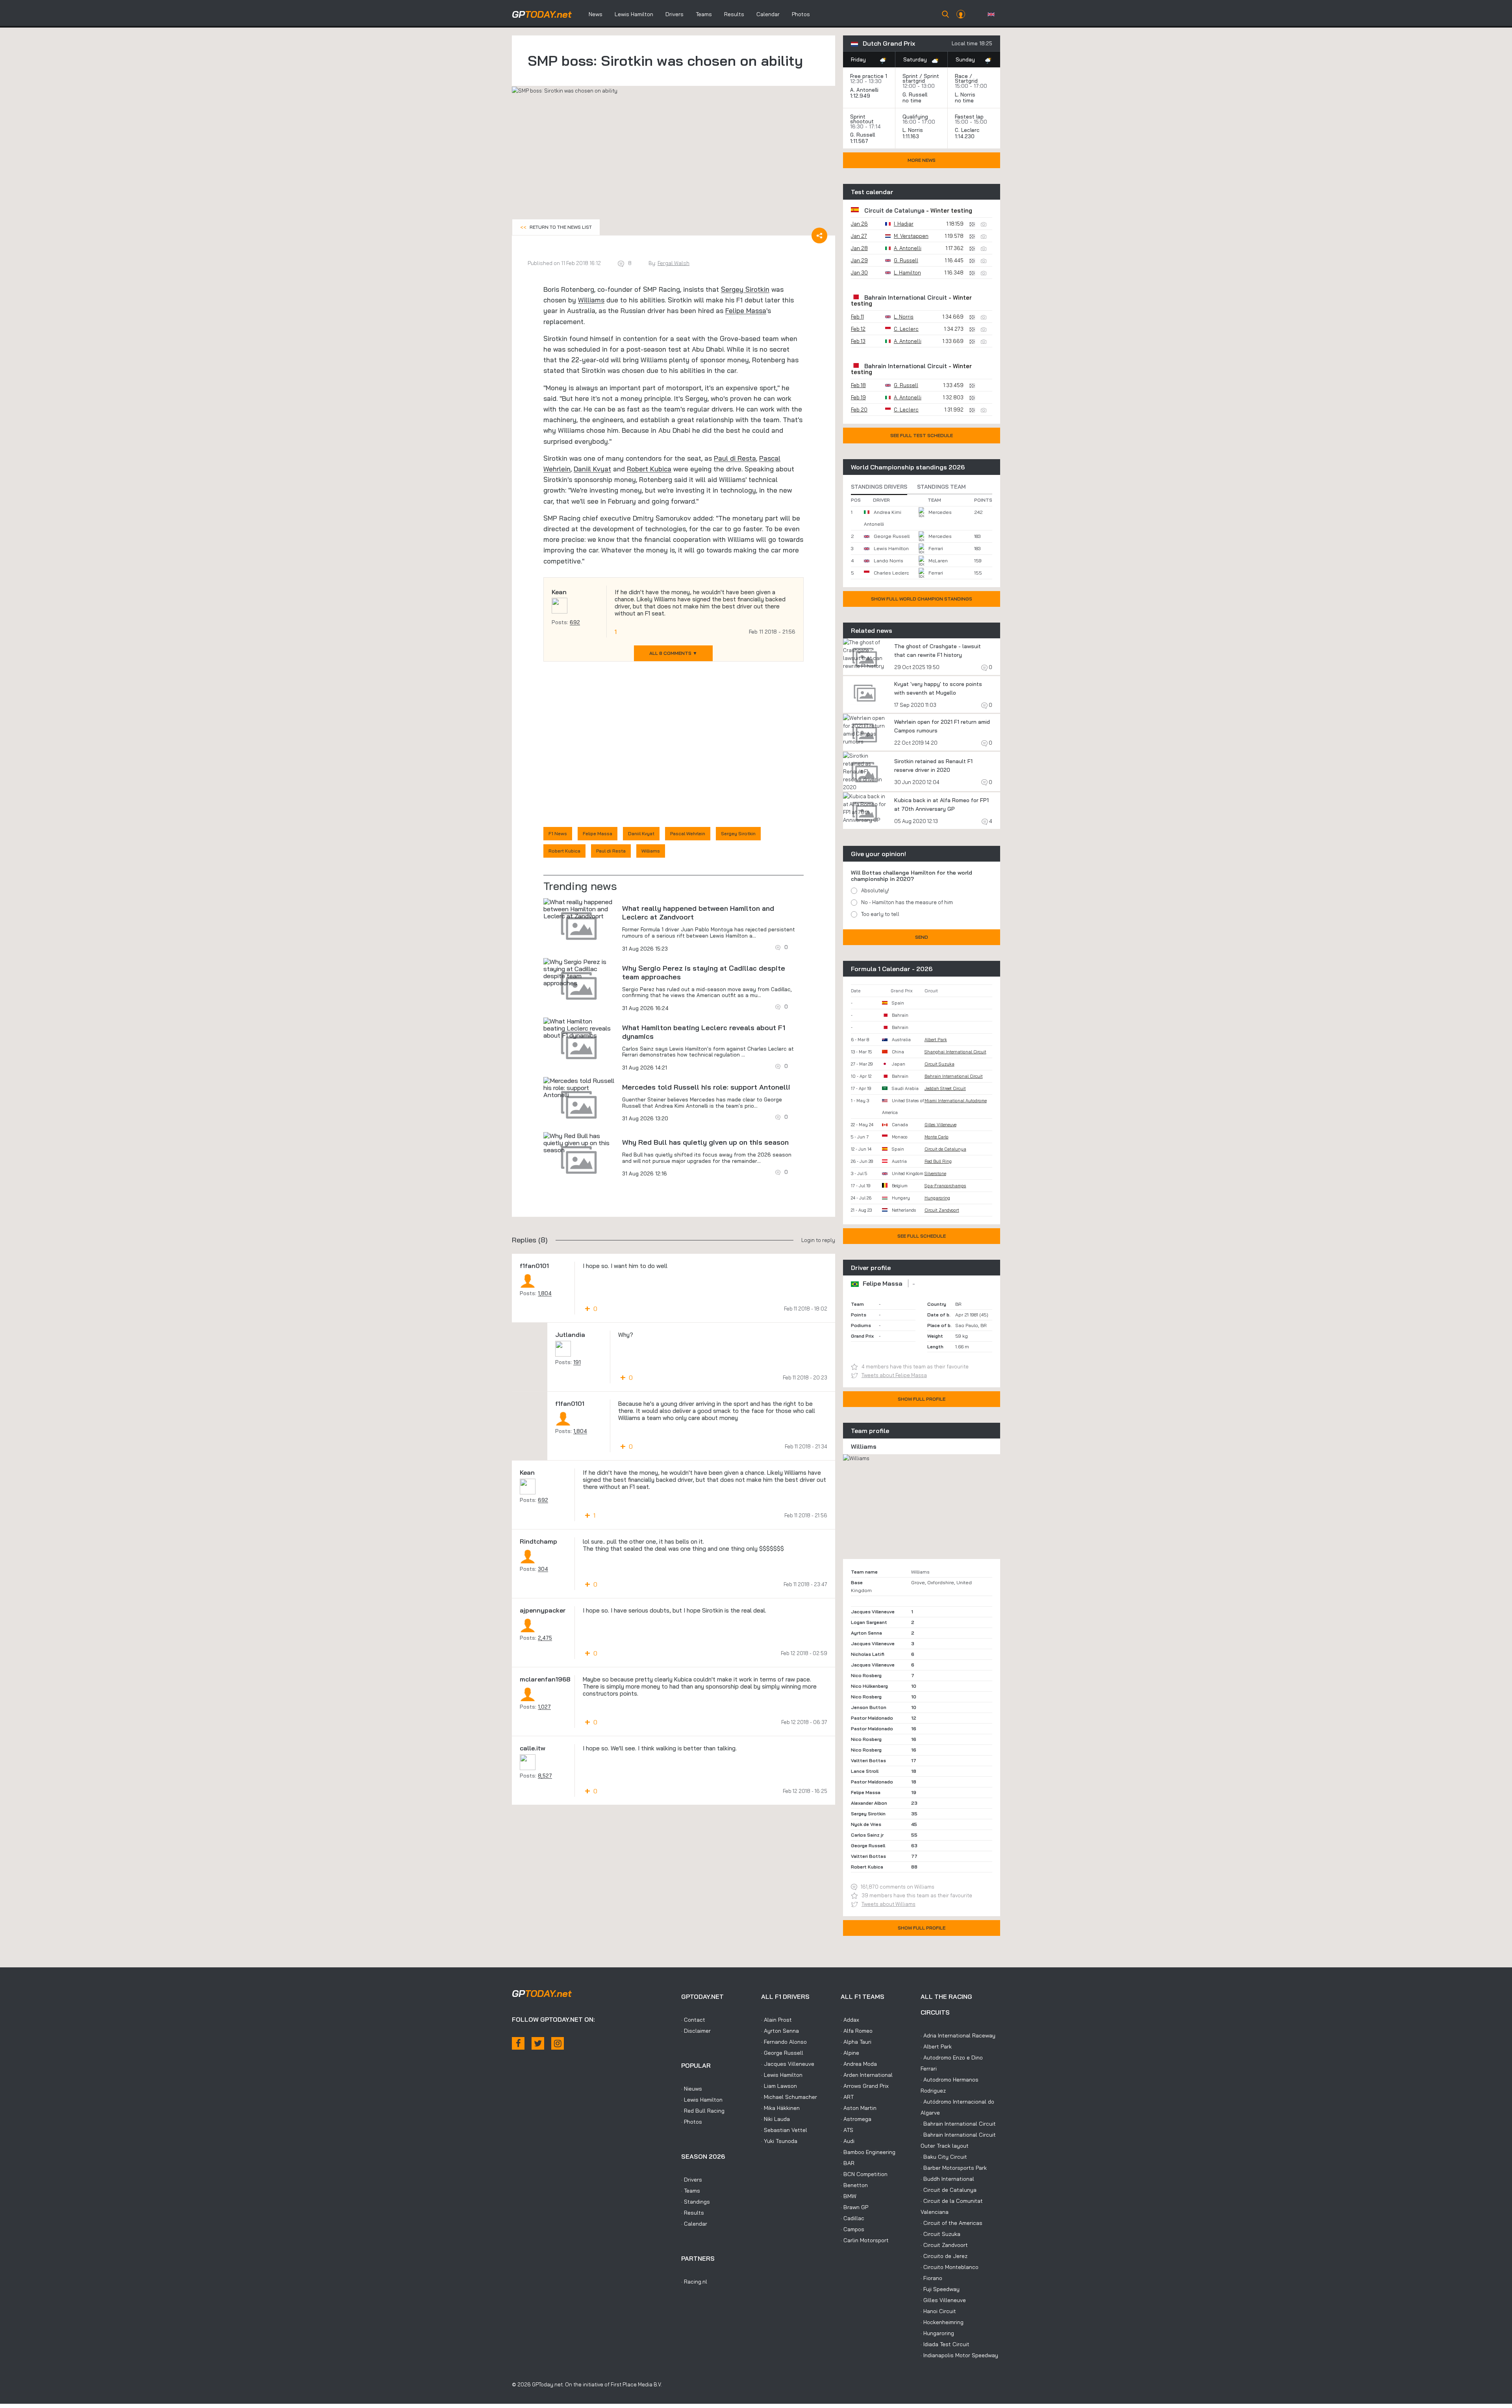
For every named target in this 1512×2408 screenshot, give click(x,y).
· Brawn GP (854, 2207)
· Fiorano (931, 2278)
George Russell (892, 536)
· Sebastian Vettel (784, 2130)
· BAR (848, 2163)
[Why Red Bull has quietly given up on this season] (579, 1143)
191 (577, 1362)
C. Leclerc (967, 130)
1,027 (544, 1707)
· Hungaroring (937, 2333)
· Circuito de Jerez (944, 2256)
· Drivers (692, 2180)
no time (913, 100)
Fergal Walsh (674, 263)
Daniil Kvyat (592, 469)
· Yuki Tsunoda (779, 2141)
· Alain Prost (776, 2020)
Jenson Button (869, 1707)
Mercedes (940, 512)
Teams (704, 14)
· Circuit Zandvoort (944, 2245)
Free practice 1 (869, 76)
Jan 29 (859, 260)
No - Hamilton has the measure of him (907, 902)
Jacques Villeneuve (873, 1612)
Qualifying (915, 117)
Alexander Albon (869, 1803)
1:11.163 (912, 136)
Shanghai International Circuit (955, 1052)
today (542, 14)
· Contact (693, 2020)
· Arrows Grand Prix (865, 2086)
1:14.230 (965, 136)
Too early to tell (880, 914)
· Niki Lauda (775, 2119)
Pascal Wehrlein (688, 833)
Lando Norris (888, 561)
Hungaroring (937, 1198)
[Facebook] (518, 2043)
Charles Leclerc (891, 573)
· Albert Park (936, 2047)
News (596, 14)
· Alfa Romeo (857, 2031)
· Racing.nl (694, 2282)
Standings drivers (879, 487)
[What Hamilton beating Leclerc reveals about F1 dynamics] (579, 1028)
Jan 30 (859, 272)
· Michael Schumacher (789, 2097)
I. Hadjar (904, 224)
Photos (801, 14)
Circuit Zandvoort (942, 1210)
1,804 (545, 1293)
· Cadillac (852, 2218)
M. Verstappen (911, 236)
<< (556, 227)
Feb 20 (859, 410)
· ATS (847, 2130)
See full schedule (922, 1236)
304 (543, 1569)
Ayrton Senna (866, 1633)
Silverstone (935, 1173)
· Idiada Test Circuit (945, 2344)
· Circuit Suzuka (940, 2234)
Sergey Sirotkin (745, 289)
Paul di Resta (735, 458)
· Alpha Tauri (856, 2042)
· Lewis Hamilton (702, 2100)
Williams (591, 300)
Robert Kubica (649, 469)
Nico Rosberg (866, 1675)
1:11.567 (860, 141)
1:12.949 (861, 96)
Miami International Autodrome (956, 1101)
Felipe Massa (746, 311)
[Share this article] (819, 235)
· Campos (852, 2229)
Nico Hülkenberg (869, 1686)
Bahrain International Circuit (906, 298)
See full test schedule (922, 435)
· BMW (849, 2196)
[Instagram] (558, 2043)
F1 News (558, 833)
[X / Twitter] (538, 2043)
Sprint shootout (862, 119)
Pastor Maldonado (872, 1718)
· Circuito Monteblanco (950, 2267)
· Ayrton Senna (780, 2031)
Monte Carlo (937, 1137)
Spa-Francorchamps (945, 1186)
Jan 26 (859, 224)
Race (961, 76)
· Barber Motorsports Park (954, 2168)
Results (734, 14)
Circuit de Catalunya (894, 210)
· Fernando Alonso (784, 2042)
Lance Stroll (865, 1771)
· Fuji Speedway (940, 2289)
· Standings (696, 2202)
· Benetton (854, 2185)
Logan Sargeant (869, 1622)
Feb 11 (857, 317)
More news (922, 160)
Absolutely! (875, 890)
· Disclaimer (696, 2031)
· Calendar (694, 2224)
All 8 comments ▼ (673, 653)
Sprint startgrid (921, 78)
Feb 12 (858, 329)
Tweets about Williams (888, 1904)
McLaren (938, 561)
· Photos (692, 2122)
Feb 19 (858, 397)
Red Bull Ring (938, 1161)
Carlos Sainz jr (867, 1835)
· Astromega (856, 2119)
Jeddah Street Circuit (945, 1088)
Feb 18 (858, 385)
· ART (847, 2097)
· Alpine (850, 2053)
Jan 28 (859, 248)
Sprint (910, 76)
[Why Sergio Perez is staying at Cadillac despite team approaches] (579, 972)
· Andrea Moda (859, 2064)
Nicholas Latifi (868, 1654)
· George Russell (782, 2053)
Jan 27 (859, 236)
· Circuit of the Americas (951, 2223)
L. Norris (965, 95)
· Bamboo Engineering (868, 2152)
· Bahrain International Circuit (958, 2124)
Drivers (674, 14)
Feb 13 (858, 341)
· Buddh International (947, 2179)
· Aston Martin (859, 2108)
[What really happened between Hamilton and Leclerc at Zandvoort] (579, 909)
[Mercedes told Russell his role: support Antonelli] (579, 1088)
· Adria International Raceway (958, 2035)
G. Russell (915, 95)
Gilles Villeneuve (940, 1125)
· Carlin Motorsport (865, 2240)
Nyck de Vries (866, 1824)
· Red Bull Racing (703, 2111)
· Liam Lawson (779, 2086)
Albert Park (936, 1040)
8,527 (545, 1776)
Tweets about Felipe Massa (894, 1375)
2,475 (545, 1638)
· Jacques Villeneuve (788, 2064)
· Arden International (867, 2075)
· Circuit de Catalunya (949, 2190)
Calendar (768, 14)
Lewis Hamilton (634, 14)
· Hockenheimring (942, 2322)
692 (575, 622)
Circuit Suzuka (939, 1064)
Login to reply (818, 1240)
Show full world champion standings (922, 599)
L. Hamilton (907, 272)
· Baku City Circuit (944, 2157)
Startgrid (966, 81)
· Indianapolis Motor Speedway (959, 2355)
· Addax (850, 2020)
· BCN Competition (864, 2174)
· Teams (691, 2191)
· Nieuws (692, 2089)
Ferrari (936, 548)
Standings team (941, 487)
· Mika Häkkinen (780, 2108)
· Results (693, 2213)
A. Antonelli (864, 90)
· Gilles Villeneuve (943, 2300)
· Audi (848, 2141)
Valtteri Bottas (868, 1760)
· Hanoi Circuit (938, 2311)
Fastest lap (969, 117)
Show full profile (922, 1399)
